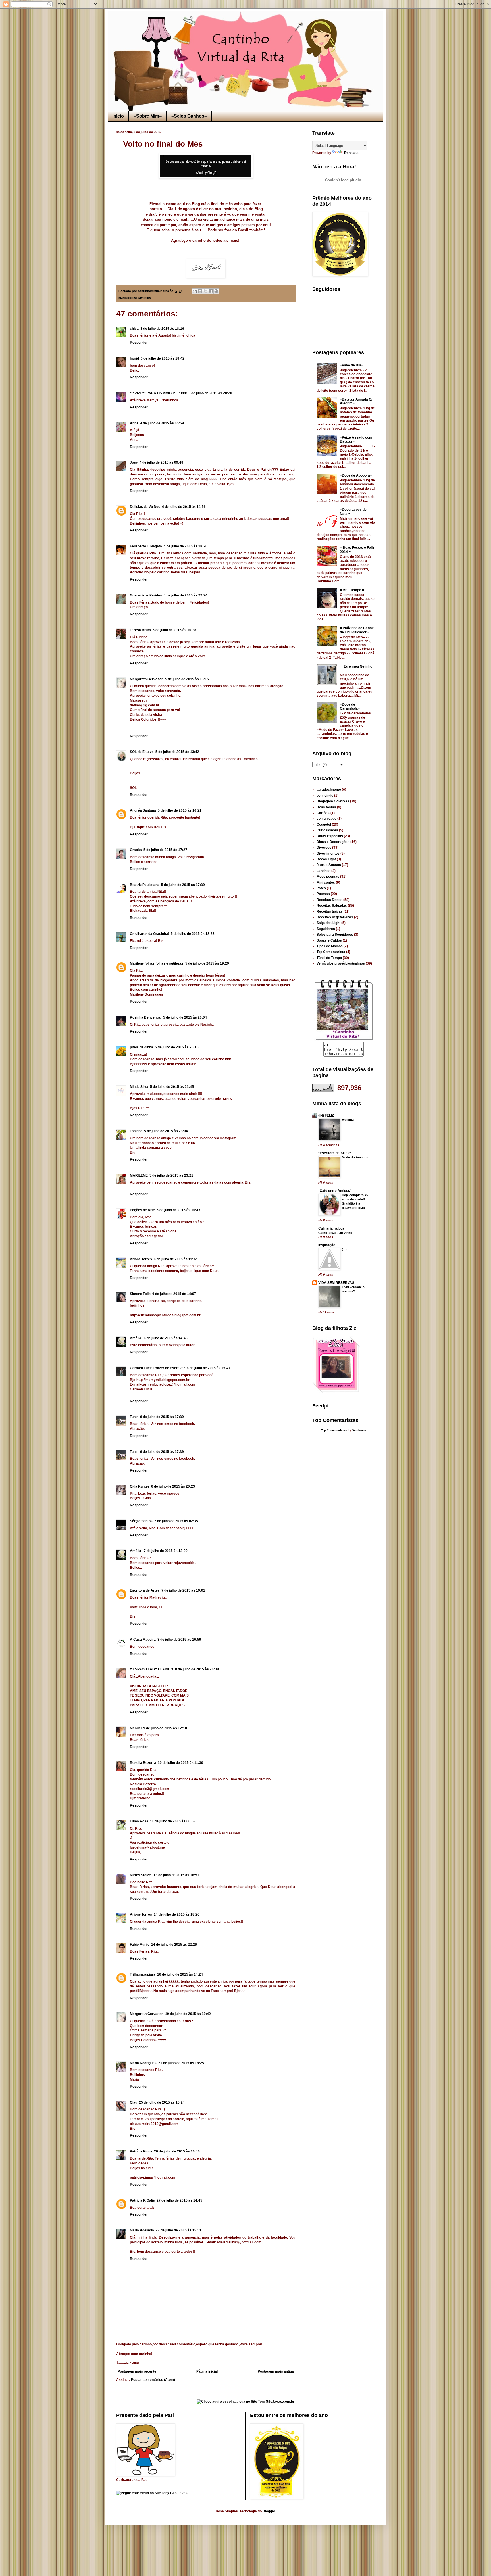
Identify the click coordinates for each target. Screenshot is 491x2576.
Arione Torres (141, 1259)
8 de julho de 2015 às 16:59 (179, 1640)
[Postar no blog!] (200, 291)
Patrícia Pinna (141, 2151)
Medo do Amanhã (355, 1157)
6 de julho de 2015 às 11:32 (175, 1259)
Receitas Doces (329, 900)
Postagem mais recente (137, 2371)
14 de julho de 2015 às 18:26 (177, 1914)
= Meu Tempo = (352, 590)
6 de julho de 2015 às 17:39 (162, 1417)
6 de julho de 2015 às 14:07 (174, 1294)
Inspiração (327, 1245)
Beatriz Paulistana (145, 885)
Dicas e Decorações (333, 842)
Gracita (136, 850)
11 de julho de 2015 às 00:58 (173, 1821)
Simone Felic (140, 1294)
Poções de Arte (142, 1210)
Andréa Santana (143, 810)
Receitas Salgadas (332, 906)
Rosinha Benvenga (146, 1017)
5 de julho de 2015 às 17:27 (165, 850)
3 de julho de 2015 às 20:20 (210, 393)
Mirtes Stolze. (141, 1875)
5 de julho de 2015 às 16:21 (180, 810)
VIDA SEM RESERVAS (336, 1283)
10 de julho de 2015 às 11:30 (180, 1763)
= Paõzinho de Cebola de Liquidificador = (357, 630)
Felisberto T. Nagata (146, 546)
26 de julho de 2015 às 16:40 (177, 2151)
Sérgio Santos (141, 1521)
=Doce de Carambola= (350, 706)
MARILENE (139, 1175)
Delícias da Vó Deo (145, 507)
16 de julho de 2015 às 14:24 (180, 1974)
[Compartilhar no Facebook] (211, 291)
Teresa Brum (140, 630)
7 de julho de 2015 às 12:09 (166, 1551)
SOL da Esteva (142, 752)
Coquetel (324, 825)
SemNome (359, 1430)
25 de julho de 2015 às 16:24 (162, 2102)
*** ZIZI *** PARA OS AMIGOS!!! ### (158, 393)
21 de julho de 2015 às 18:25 (181, 2063)
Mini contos (326, 883)
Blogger (269, 2511)
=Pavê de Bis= (351, 365)
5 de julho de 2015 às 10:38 (174, 630)
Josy (134, 462)
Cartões (323, 813)
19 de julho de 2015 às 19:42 (188, 2014)
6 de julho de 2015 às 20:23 (173, 1486)
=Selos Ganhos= (189, 116)
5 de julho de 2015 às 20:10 (177, 1047)
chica (134, 329)
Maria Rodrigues (143, 2063)
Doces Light (326, 859)
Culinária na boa (331, 1228)
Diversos (144, 298)
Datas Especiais (330, 836)
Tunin (134, 1417)
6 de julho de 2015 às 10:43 (178, 1210)
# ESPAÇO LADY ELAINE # (152, 1669)
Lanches (323, 871)
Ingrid (134, 358)
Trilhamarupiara (143, 1974)
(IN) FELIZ (326, 1115)
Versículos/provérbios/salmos (341, 963)
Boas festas (326, 807)
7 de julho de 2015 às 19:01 (183, 1590)
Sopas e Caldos (329, 940)
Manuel (136, 1728)
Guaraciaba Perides (146, 595)
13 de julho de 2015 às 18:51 (176, 1875)
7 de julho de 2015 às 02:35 (176, 1521)
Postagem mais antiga (276, 2371)
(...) (344, 1249)
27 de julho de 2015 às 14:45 (179, 2200)
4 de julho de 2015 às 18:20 (186, 546)
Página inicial (207, 2371)
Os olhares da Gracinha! (149, 934)
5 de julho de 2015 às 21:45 (172, 1087)
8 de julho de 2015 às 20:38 (197, 1669)
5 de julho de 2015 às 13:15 (187, 679)
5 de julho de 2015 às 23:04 (166, 1131)
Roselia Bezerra (143, 1763)
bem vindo (325, 796)
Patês (321, 888)
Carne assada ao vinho (335, 1233)
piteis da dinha (142, 1047)
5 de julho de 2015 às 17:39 (183, 885)
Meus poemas (328, 877)
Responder (139, 343)
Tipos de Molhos (330, 946)
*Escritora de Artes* (335, 1153)
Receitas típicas (330, 911)
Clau (134, 2102)
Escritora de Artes (145, 1590)
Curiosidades (327, 830)
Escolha (348, 1120)
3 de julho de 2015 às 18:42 (163, 358)
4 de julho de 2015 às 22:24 (186, 595)
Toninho (136, 1131)
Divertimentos (328, 854)
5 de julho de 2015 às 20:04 (185, 1017)
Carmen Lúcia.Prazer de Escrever (157, 1368)
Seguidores (326, 929)
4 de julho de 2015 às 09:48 (161, 462)
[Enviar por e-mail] (195, 291)
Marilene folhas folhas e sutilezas (157, 963)
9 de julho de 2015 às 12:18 (165, 1728)
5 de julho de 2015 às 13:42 (177, 752)
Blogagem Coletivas (333, 801)
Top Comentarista (331, 952)
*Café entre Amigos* (335, 1191)
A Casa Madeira (143, 1640)
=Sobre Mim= (148, 116)
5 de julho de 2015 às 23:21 (171, 1175)
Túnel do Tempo (329, 958)
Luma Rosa (139, 1821)
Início (118, 116)
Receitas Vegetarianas (335, 917)
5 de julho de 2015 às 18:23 (193, 934)
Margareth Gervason (147, 679)
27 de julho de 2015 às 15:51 (179, 2230)
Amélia (136, 1338)
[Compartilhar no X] (205, 291)
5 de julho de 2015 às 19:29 (207, 963)
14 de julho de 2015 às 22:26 (174, 1945)
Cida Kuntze (140, 1486)
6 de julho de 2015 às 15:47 (209, 1368)
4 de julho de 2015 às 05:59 (162, 423)
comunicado (326, 819)
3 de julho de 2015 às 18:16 (162, 329)
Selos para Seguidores (335, 935)
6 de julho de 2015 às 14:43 (166, 1338)
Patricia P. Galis (142, 2200)
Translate (351, 153)
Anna (134, 423)
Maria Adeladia (142, 2230)
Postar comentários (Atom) (153, 2380)
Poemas (323, 894)
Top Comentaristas (334, 1430)
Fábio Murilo (140, 1945)
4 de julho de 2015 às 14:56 (184, 507)
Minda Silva (139, 1087)
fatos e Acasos (329, 865)
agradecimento (329, 790)
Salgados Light (328, 923)
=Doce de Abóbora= (356, 475)
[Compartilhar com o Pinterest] (216, 291)
